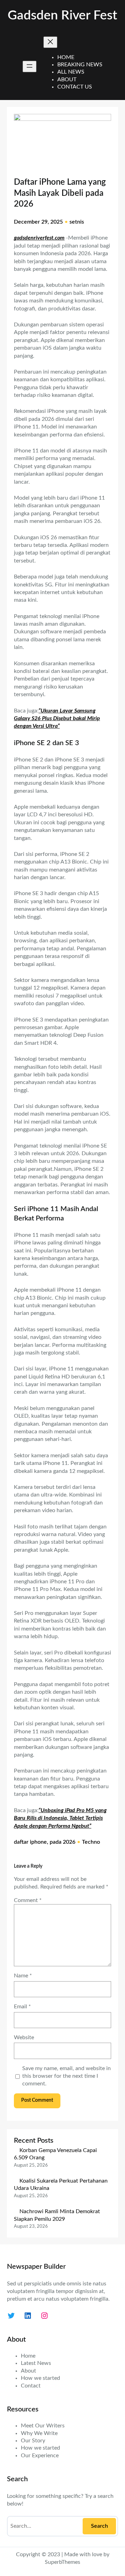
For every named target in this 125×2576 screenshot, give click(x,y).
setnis (77, 222)
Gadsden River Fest (62, 16)
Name (23, 1976)
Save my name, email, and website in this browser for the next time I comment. (66, 2076)
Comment (28, 1900)
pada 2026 (62, 1842)
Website (24, 2037)
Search (99, 2526)
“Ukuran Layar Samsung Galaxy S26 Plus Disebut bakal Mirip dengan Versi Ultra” (57, 719)
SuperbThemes (62, 2562)
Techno (91, 1842)
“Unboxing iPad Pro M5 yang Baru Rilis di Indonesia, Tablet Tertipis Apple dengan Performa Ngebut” (60, 1818)
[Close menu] (50, 42)
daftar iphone (30, 1842)
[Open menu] (30, 66)
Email (22, 2007)
